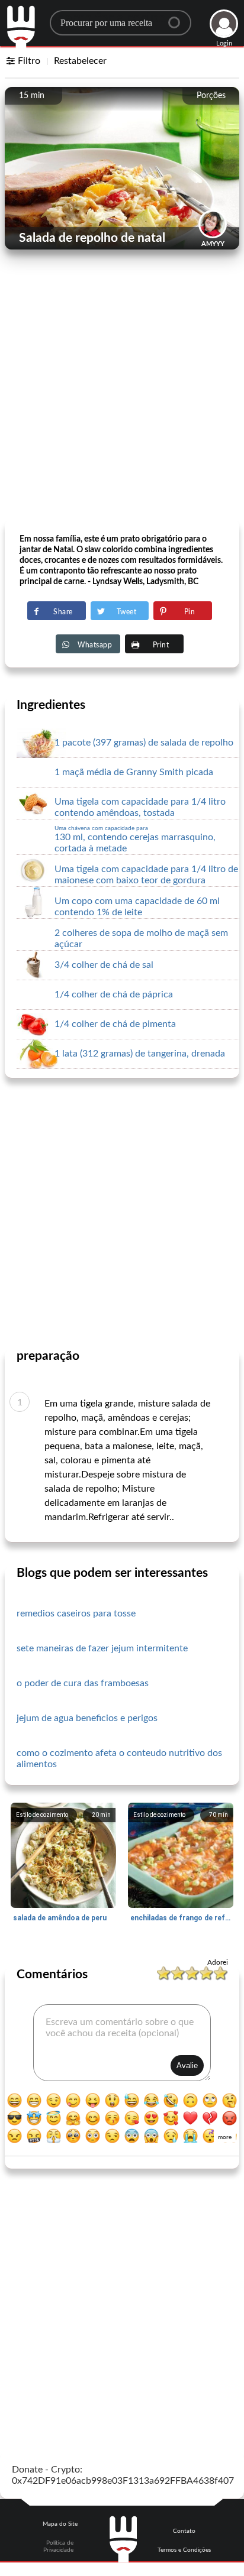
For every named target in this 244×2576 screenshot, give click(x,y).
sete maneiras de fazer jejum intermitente (102, 1648)
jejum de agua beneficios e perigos (87, 1718)
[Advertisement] (122, 394)
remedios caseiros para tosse (76, 1613)
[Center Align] (178, 18)
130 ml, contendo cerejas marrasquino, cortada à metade (135, 839)
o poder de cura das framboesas (83, 1683)
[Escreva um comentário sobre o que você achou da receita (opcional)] (122, 2043)
